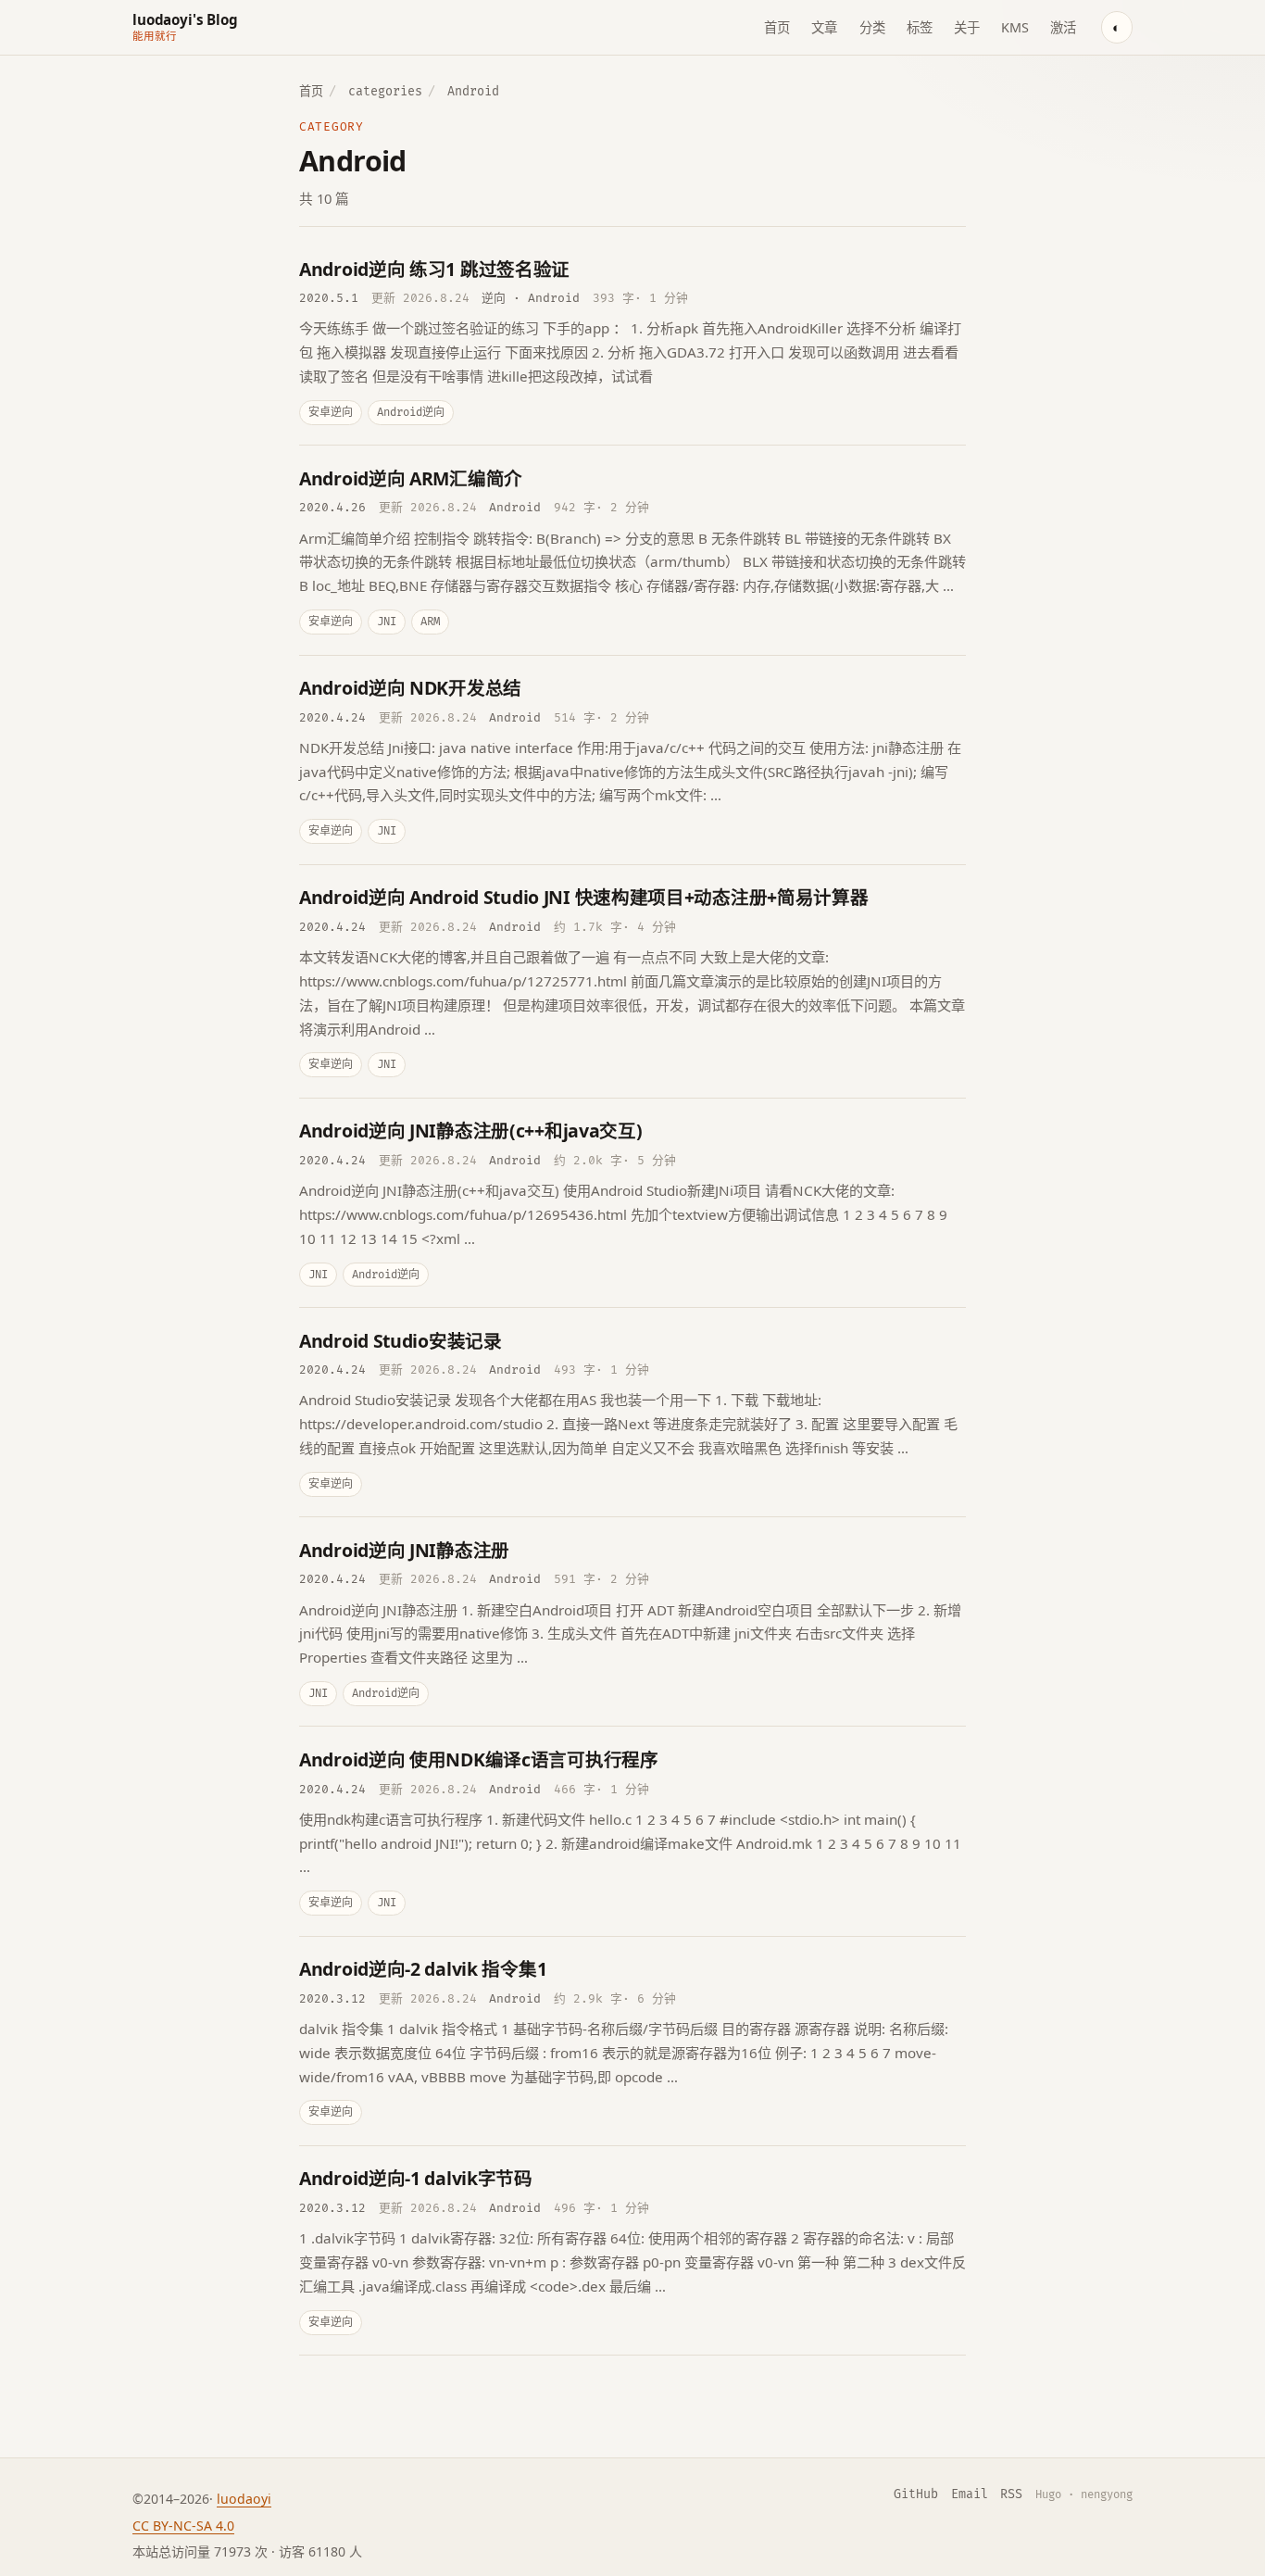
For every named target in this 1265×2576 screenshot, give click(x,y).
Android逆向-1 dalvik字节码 (416, 2178)
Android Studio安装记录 (401, 1341)
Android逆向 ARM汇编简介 (411, 478)
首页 (777, 27)
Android (554, 298)
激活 (1063, 27)
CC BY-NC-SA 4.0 (183, 2526)
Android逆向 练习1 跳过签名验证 (434, 269)
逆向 (494, 298)
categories (385, 92)
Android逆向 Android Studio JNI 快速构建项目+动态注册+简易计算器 (584, 897)
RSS (1011, 2494)
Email (970, 2494)
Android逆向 (411, 413)
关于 (967, 27)
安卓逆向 (331, 413)
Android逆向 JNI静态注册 (404, 1550)
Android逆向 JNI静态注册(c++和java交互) (471, 1131)
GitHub (916, 2494)
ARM (430, 622)
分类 (872, 27)
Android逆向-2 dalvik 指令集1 (423, 1969)
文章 (824, 27)
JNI (387, 622)
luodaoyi (244, 2499)
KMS (1015, 27)
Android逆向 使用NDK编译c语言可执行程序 (479, 1759)
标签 (920, 27)
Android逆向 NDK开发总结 (410, 688)
